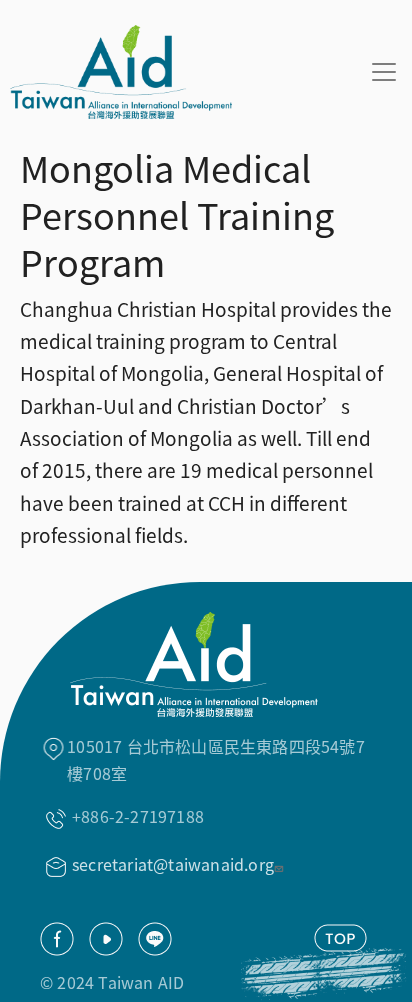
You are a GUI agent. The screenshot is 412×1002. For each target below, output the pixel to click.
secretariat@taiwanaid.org (173, 864)
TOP (340, 938)
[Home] (116, 72)
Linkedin (155, 939)
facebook (57, 939)
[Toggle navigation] (384, 72)
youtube (106, 939)
